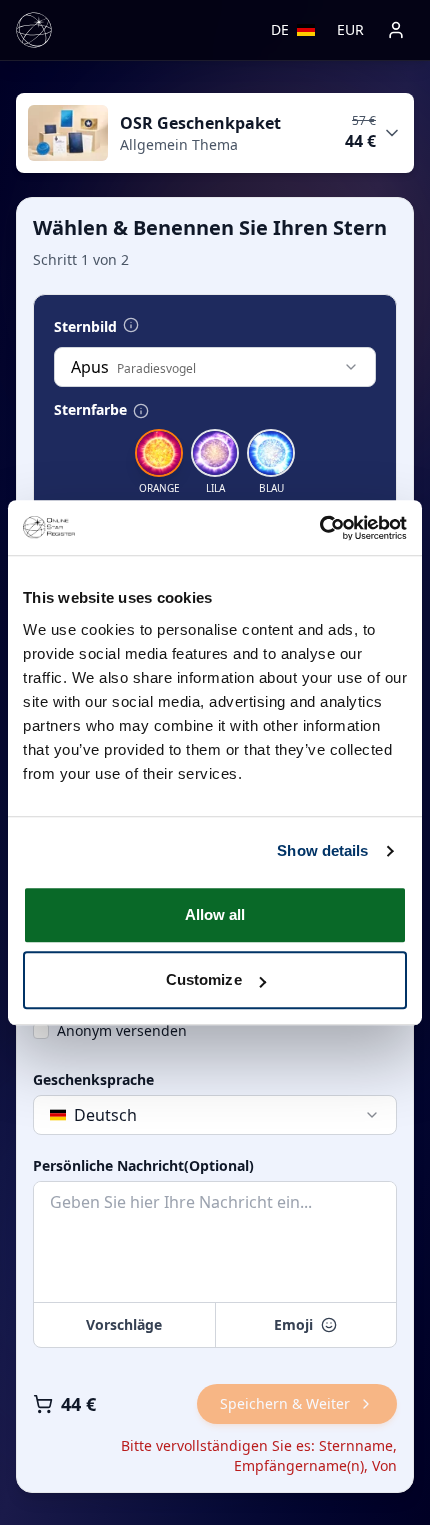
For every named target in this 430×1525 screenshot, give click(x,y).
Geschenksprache (93, 1080)
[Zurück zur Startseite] (34, 30)
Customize (204, 979)
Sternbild (85, 327)
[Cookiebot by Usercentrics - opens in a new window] (319, 528)
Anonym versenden (122, 1030)
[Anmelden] (396, 30)
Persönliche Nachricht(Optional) (143, 1166)
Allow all (215, 914)
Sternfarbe (90, 410)
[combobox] (215, 367)
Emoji (293, 1324)
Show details (322, 850)
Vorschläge (124, 1324)
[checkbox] (41, 1031)
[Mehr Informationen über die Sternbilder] (131, 325)
